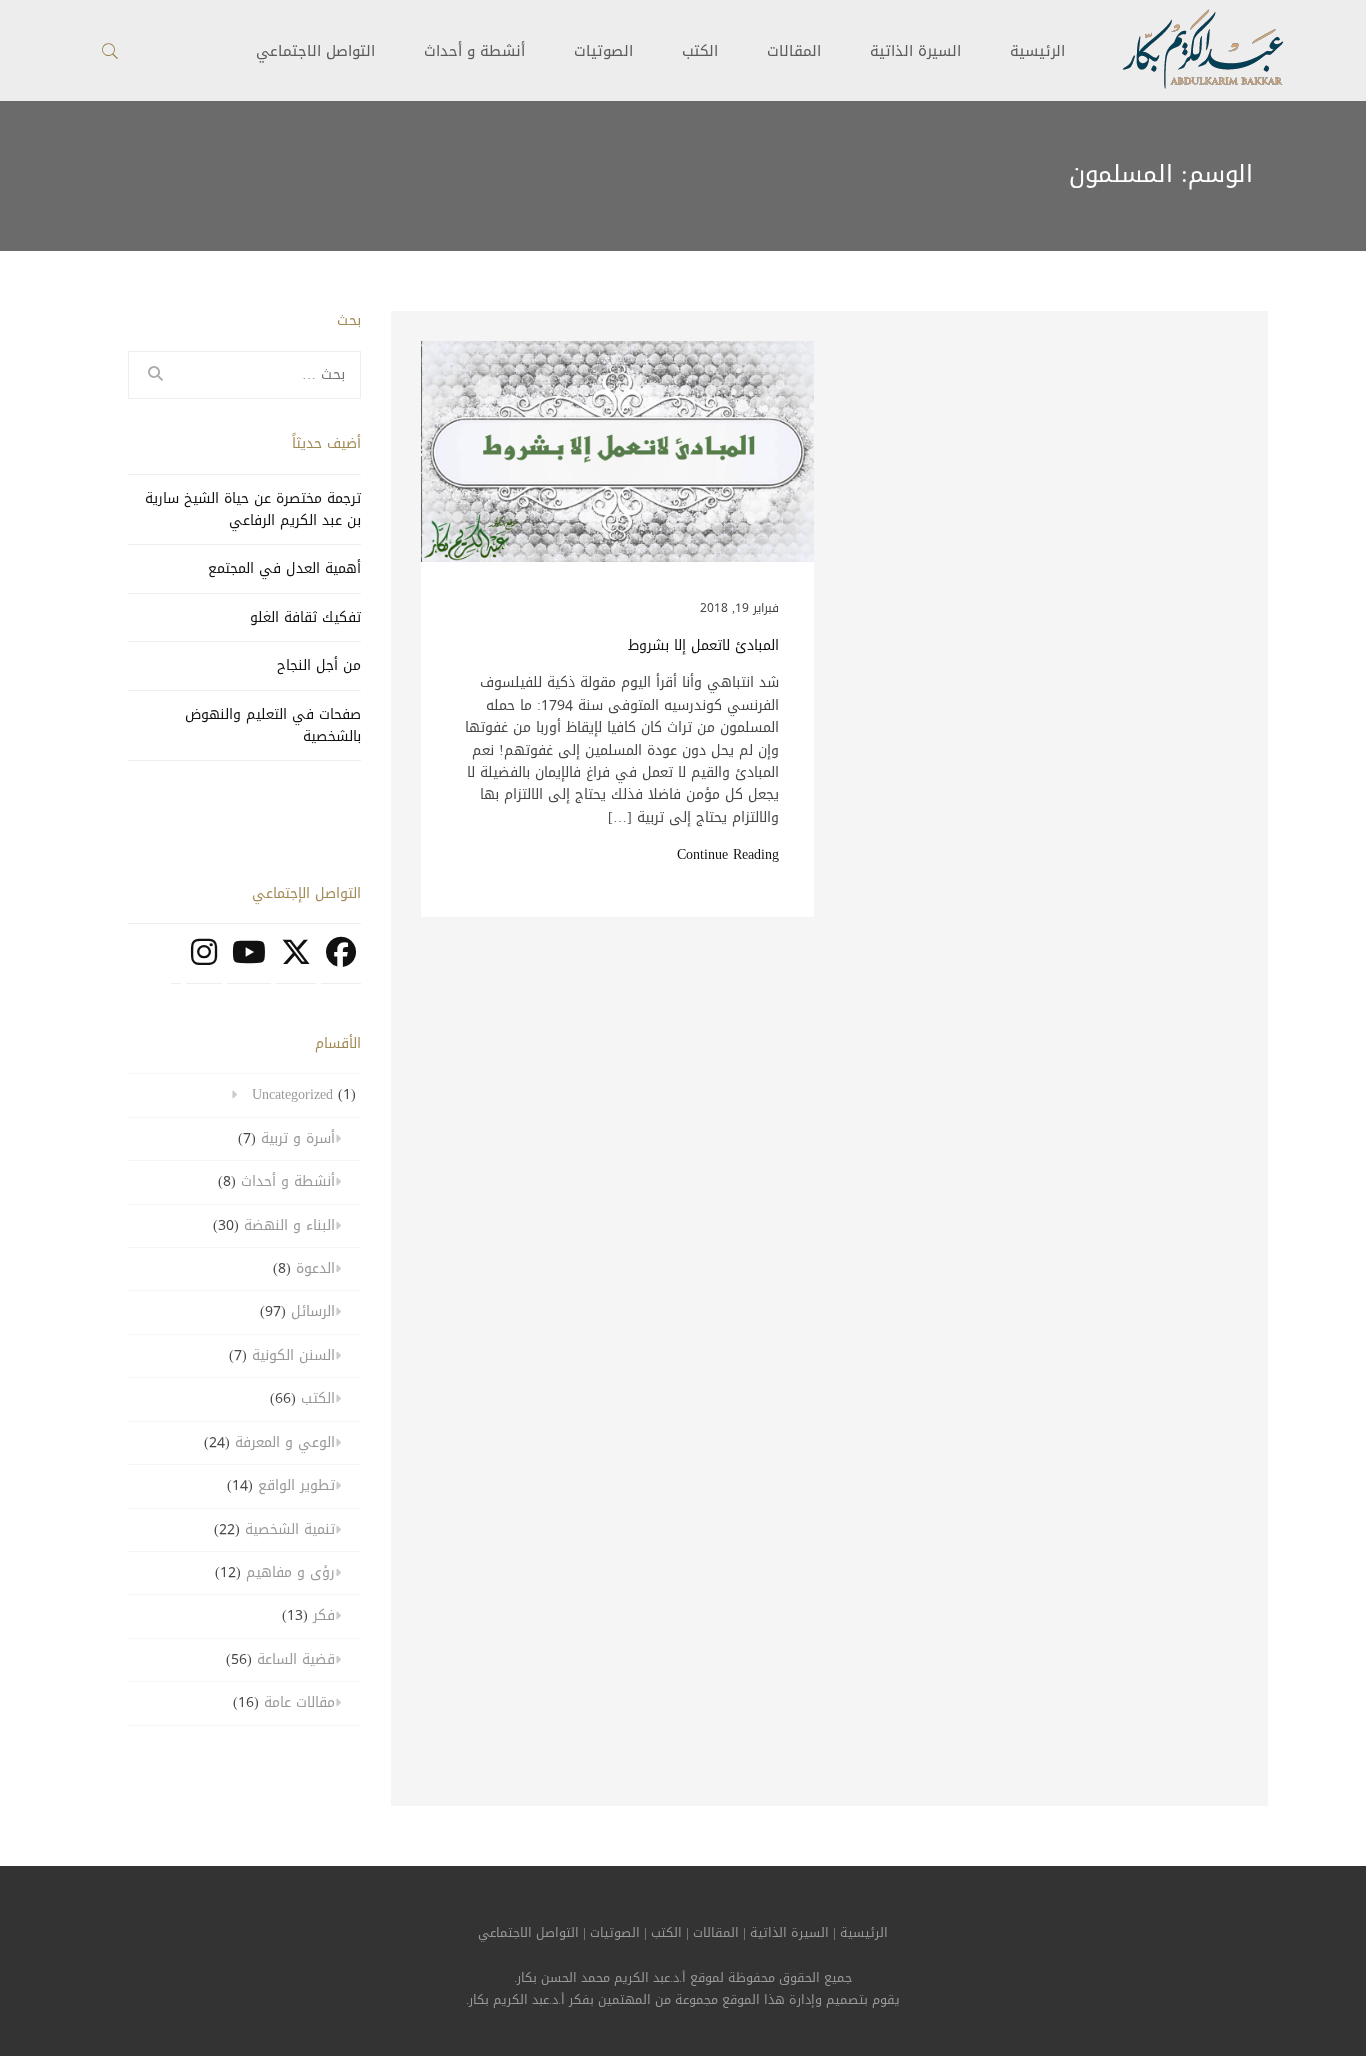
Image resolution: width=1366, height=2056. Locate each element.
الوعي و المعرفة (285, 1442)
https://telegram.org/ (176, 963)
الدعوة (315, 1268)
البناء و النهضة (289, 1225)
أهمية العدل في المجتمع (284, 568)
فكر (324, 1615)
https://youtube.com (249, 963)
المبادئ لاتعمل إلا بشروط (703, 646)
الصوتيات (603, 51)
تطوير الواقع (296, 1485)
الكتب (700, 51)
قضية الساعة (296, 1659)
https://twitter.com (296, 963)
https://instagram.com (204, 963)
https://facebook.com (341, 963)
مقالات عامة (299, 1702)
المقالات (794, 51)
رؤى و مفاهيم (290, 1572)
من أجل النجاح (319, 665)
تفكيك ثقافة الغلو (305, 617)
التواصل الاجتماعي (528, 1933)
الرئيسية (1037, 51)
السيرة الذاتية (915, 51)
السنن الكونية (293, 1355)
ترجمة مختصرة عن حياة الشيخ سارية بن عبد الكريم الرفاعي (253, 509)
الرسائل (313, 1311)
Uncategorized (292, 1094)
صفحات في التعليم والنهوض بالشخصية (273, 725)
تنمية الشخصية (290, 1529)
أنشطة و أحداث (474, 51)
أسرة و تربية (298, 1138)
